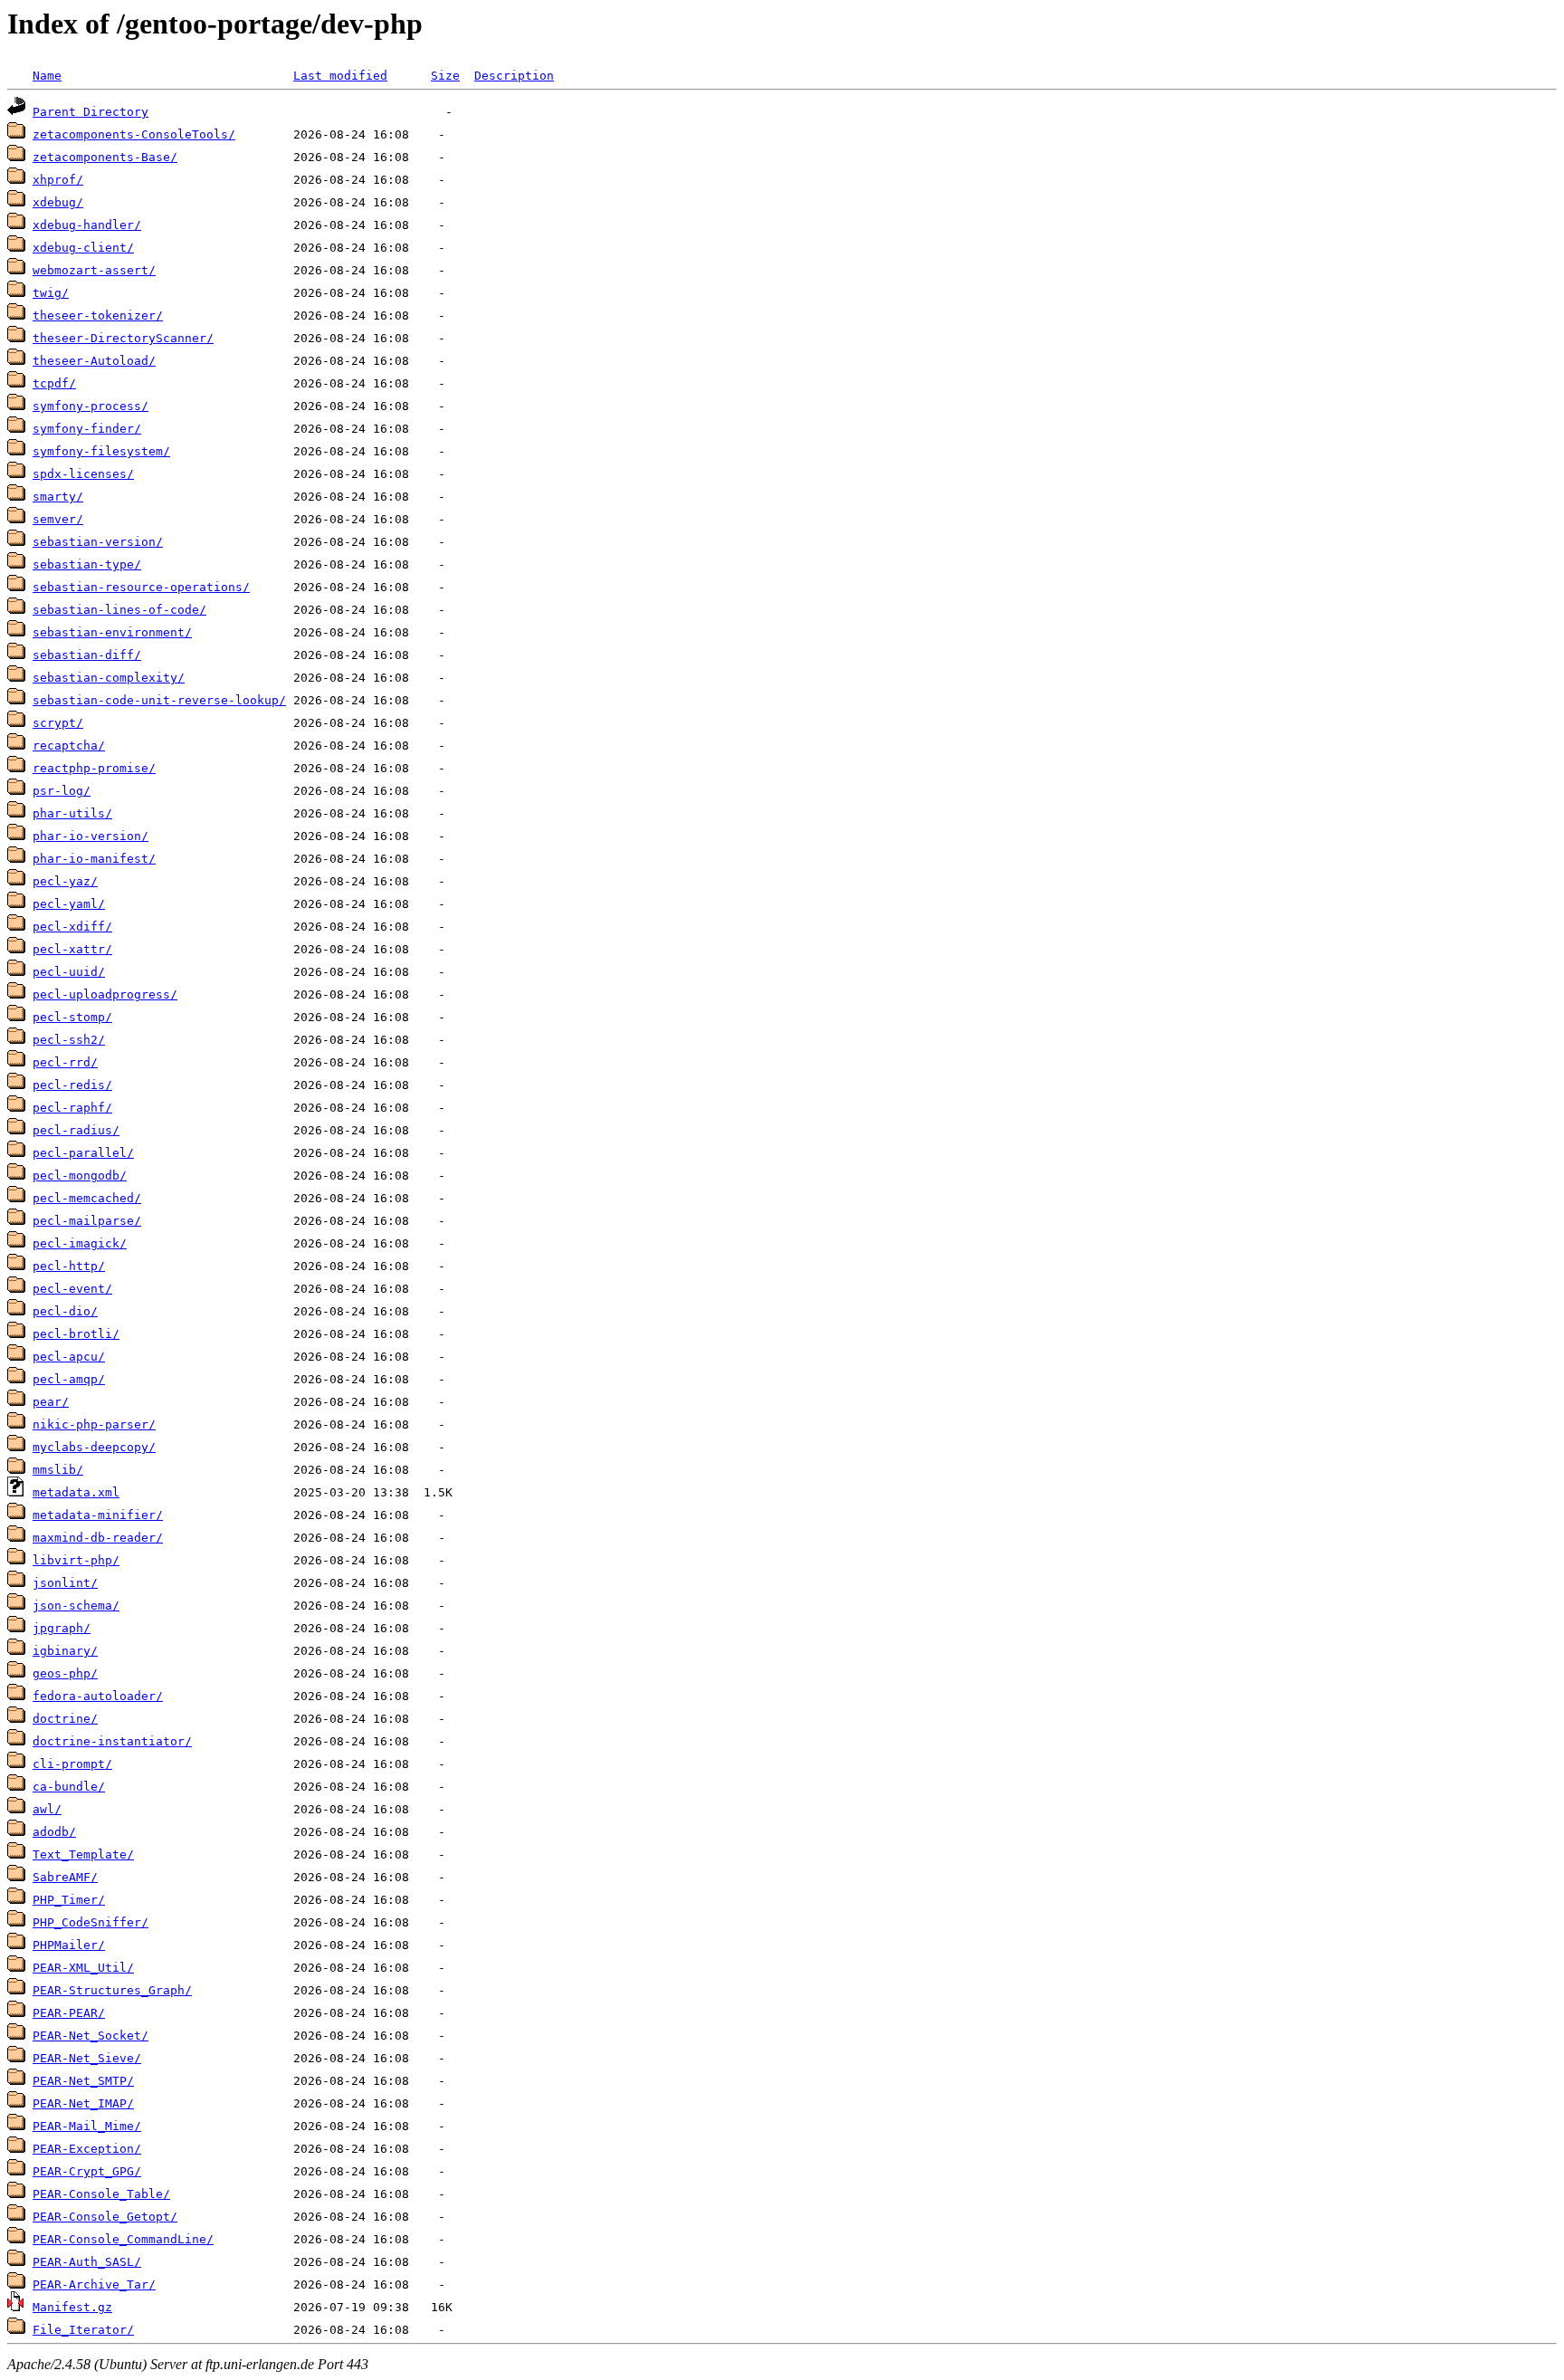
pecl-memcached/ (87, 1198)
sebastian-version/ (98, 542)
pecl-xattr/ (72, 949)
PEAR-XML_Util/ (83, 1968)
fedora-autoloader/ (98, 1696)
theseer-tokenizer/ (98, 315)
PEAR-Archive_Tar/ (94, 2284)
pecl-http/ (69, 1266)
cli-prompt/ (72, 1764)
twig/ (51, 293)
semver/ (58, 519)
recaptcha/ (69, 746)
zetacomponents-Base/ (105, 157)
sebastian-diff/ (87, 655)
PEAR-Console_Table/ (101, 2194)
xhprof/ (58, 180)
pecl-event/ (72, 1289)
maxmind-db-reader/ (98, 1538)
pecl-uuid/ (69, 972)
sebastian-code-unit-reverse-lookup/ (159, 700)
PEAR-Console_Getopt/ (105, 2217)
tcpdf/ (54, 383)
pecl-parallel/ (83, 1153)
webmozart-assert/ (94, 270)
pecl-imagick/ (80, 1243)
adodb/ (54, 1832)
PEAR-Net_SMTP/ (83, 2081)
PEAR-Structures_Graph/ (112, 1990)
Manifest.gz (72, 2307)
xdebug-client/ (83, 248)
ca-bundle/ (69, 1787)
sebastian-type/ (87, 564)
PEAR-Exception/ (87, 2149)
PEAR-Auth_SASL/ (87, 2262)
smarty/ (58, 497)
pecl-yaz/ (65, 881)
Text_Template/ (83, 1854)
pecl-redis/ (72, 1085)
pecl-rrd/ (65, 1062)
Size (445, 76)
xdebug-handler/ (87, 225)
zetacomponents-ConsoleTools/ (134, 134)
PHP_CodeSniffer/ (91, 1922)
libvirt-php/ (76, 1560)
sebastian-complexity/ (109, 678)
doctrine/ (65, 1719)
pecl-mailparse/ (87, 1221)
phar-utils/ (72, 813)
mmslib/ (58, 1470)
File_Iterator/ (83, 2330)
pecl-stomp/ (72, 1017)
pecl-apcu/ (69, 1357)
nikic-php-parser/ (94, 1424)
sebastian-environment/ (112, 632)
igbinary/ (65, 1651)
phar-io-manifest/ (94, 859)
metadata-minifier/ (98, 1515)
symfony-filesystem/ (101, 451)
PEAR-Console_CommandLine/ (123, 2239)
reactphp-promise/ (94, 768)
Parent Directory (91, 112)
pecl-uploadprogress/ (105, 994)
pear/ (51, 1402)
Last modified (340, 76)
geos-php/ (65, 1673)
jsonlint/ (65, 1583)
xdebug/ (58, 202)
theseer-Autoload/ (94, 361)
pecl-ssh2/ (69, 1040)
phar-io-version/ (91, 836)
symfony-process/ (91, 406)
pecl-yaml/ (69, 904)
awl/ (47, 1809)
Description (514, 76)
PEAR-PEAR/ (69, 2013)
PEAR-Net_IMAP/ (83, 2103)
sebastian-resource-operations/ (141, 587)
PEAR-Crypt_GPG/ (87, 2171)
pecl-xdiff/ (72, 927)
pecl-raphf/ (72, 1108)
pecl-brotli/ (76, 1334)
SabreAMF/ (65, 1877)
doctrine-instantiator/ (112, 1741)
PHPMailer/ (69, 1945)
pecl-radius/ (76, 1130)
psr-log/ (62, 791)
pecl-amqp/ (69, 1379)
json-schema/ (76, 1606)
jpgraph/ (62, 1628)
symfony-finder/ (87, 429)
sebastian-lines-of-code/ (119, 610)
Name (47, 76)
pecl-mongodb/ (80, 1176)
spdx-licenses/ (83, 474)
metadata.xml (76, 1492)
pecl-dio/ (65, 1311)
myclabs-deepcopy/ (94, 1447)
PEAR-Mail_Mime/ (87, 2126)
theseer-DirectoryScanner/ (123, 338)
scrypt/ (58, 723)
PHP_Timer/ (69, 1900)
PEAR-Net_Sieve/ (87, 2058)
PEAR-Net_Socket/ (91, 2036)
